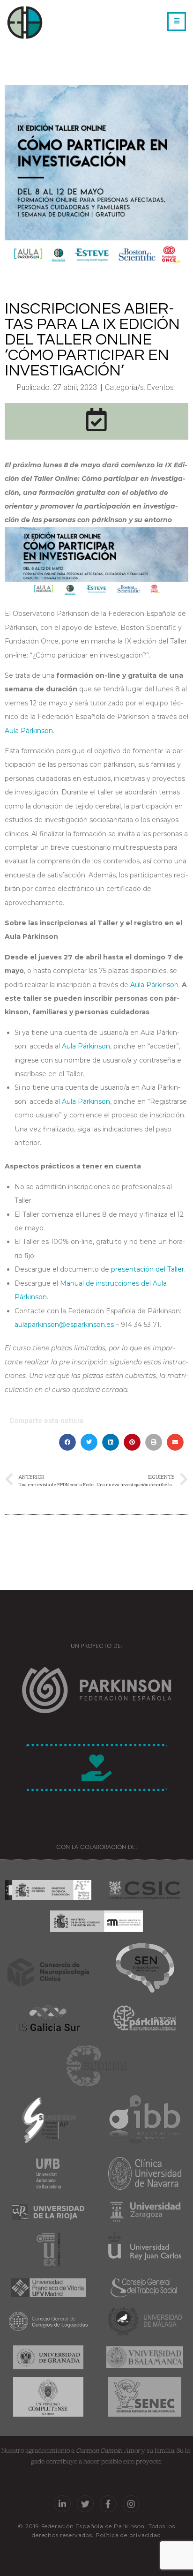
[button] (67, 1442)
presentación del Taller (148, 1269)
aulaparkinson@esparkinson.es (64, 1325)
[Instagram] (131, 2504)
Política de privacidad (128, 2535)
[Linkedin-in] (62, 2504)
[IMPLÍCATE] (96, 1767)
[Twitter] (85, 2504)
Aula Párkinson (29, 731)
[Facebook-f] (108, 2504)
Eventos (160, 387)
